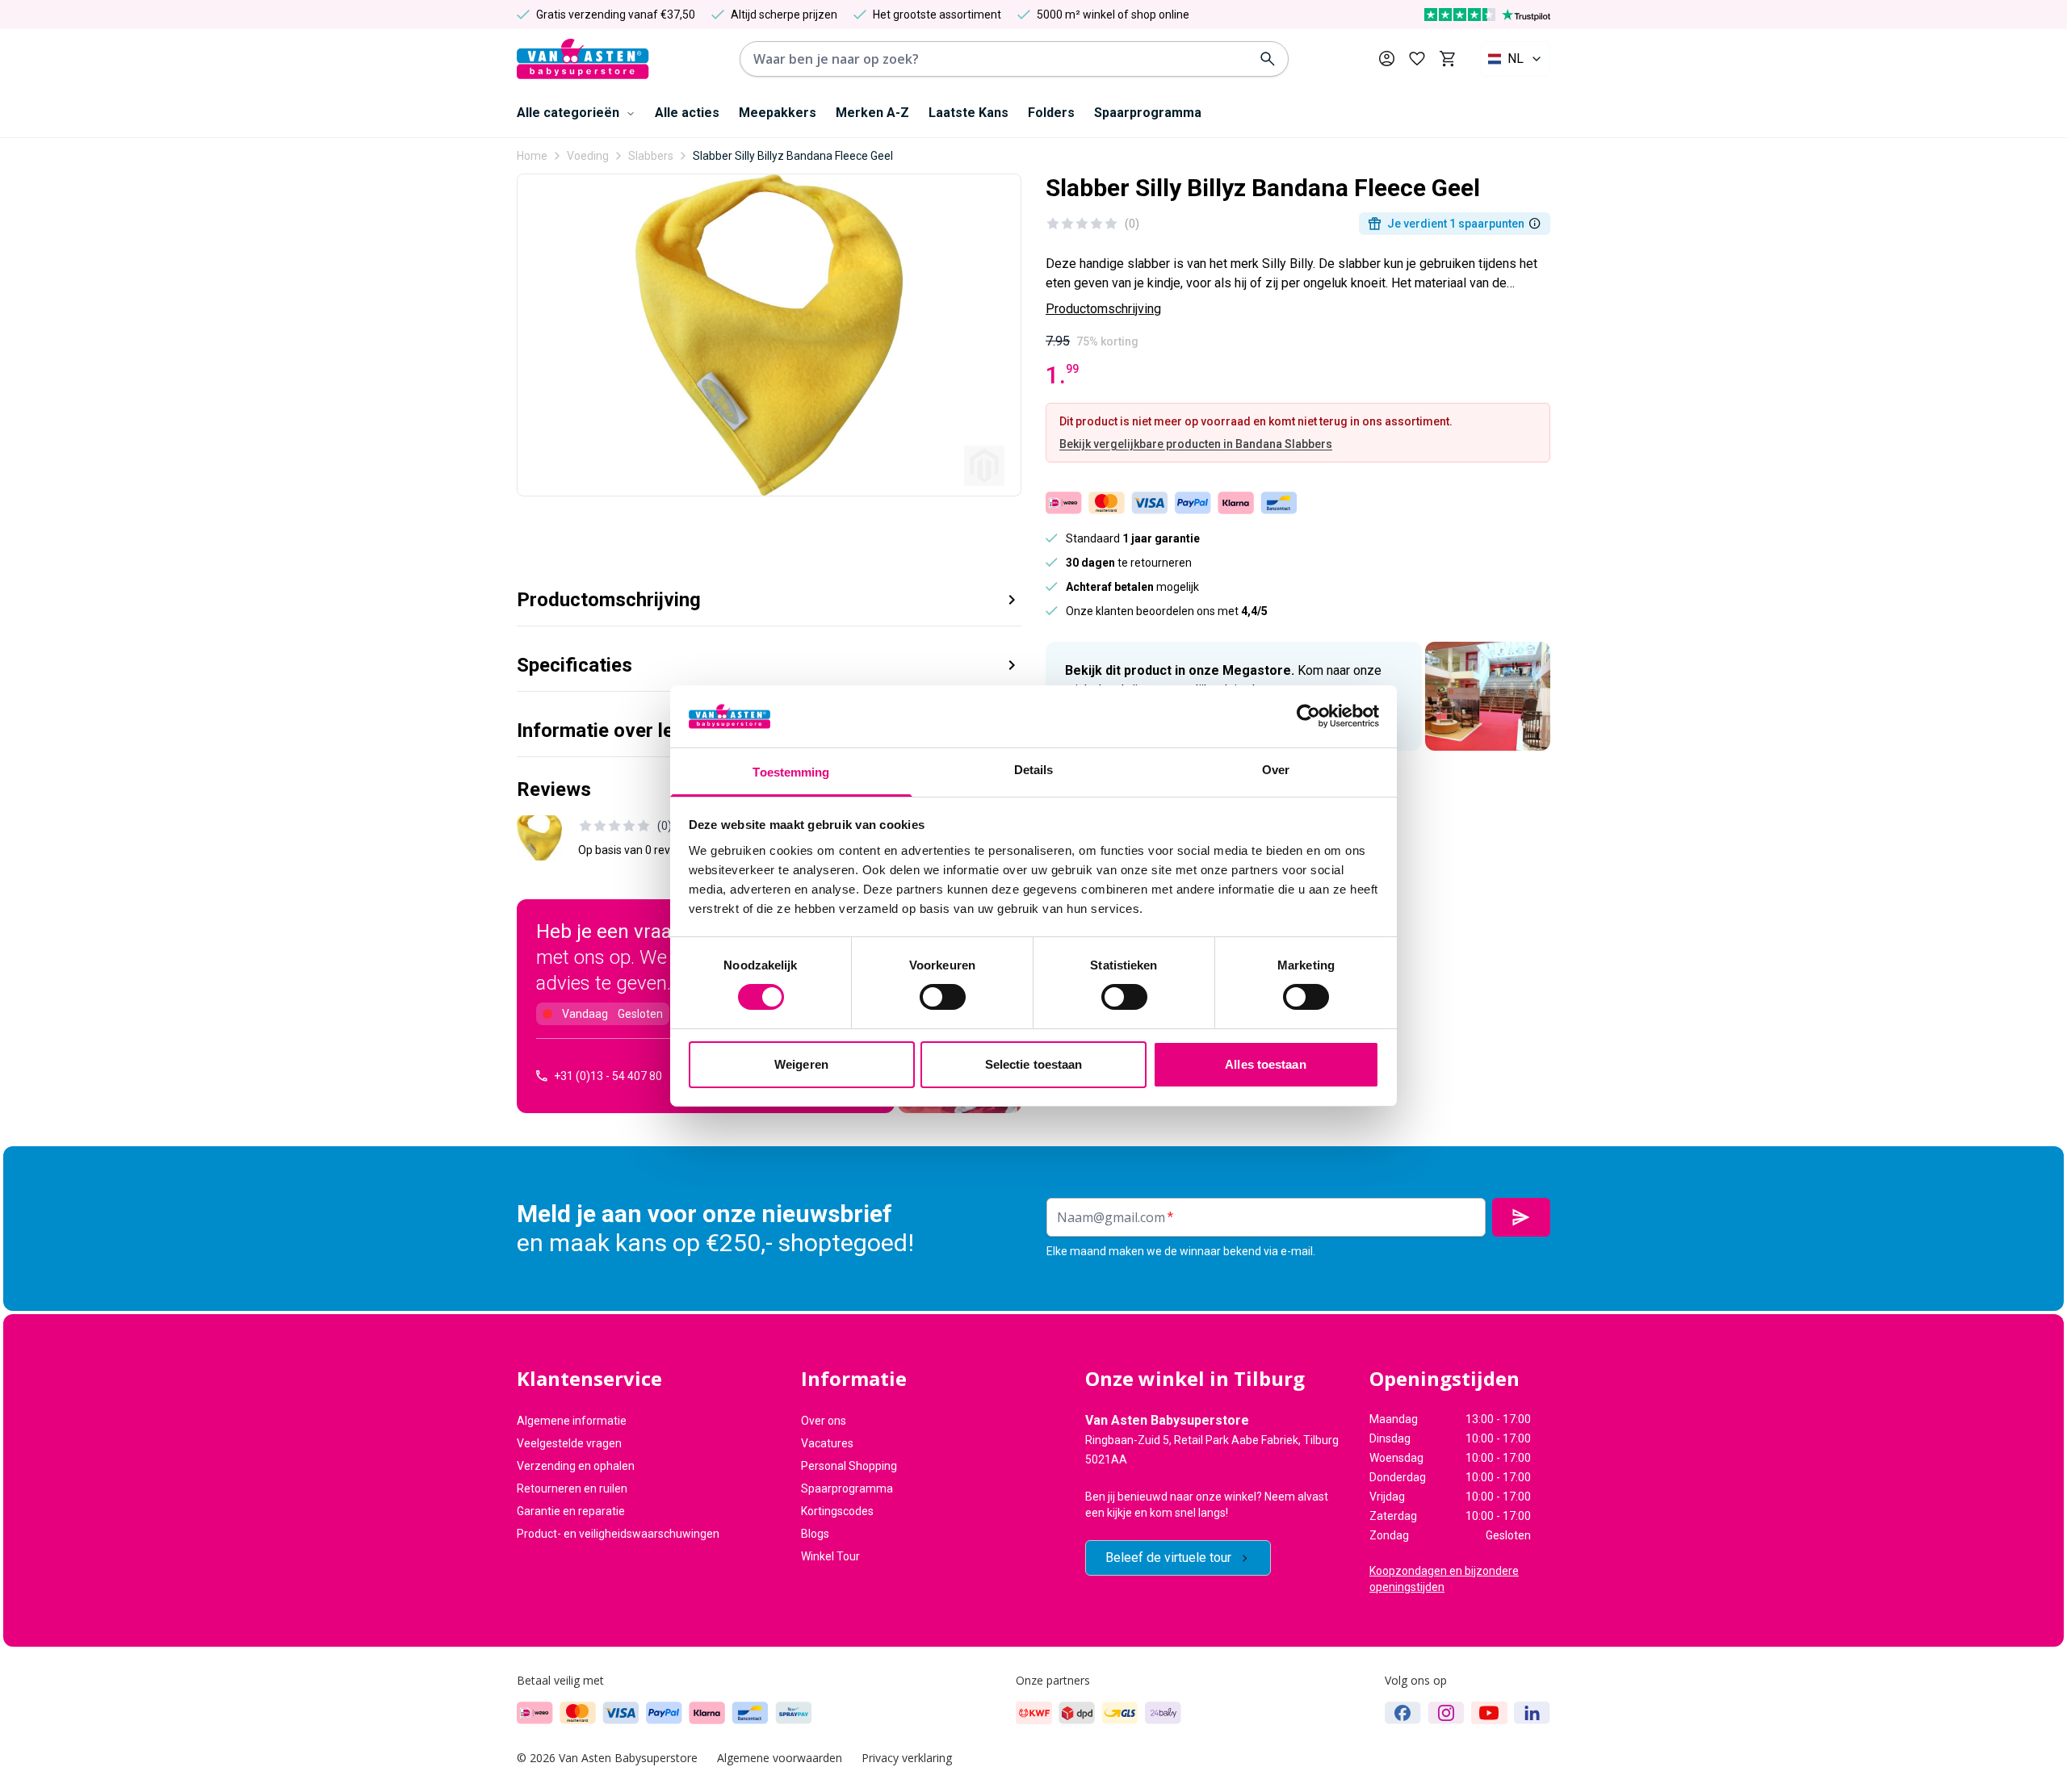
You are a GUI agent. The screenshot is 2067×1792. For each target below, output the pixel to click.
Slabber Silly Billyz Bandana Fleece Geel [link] (793, 156)
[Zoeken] (1268, 59)
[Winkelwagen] (1447, 59)
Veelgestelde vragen (569, 1443)
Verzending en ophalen (576, 1466)
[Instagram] (1446, 1713)
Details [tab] (1034, 770)
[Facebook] (1403, 1713)
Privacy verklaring (907, 1758)
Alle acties (687, 113)
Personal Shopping (849, 1466)
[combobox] (1516, 59)
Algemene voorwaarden (780, 1758)
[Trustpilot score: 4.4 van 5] (1487, 15)
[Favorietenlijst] (1417, 59)
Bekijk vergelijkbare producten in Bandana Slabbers (1196, 444)
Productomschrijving (1103, 309)
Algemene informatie (572, 1421)
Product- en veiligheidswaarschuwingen (618, 1534)
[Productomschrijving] (1535, 224)
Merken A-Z (872, 113)
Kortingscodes (837, 1511)
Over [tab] (1276, 770)
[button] (769, 594)
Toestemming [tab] (791, 772)
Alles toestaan (1265, 1064)
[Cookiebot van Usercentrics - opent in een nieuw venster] (1308, 716)
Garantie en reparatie (571, 1511)
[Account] (1387, 59)
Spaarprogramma (1148, 113)
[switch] (943, 997)
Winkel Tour (830, 1556)
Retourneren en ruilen (572, 1488)
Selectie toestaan (1034, 1064)
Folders (1051, 113)
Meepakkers (778, 113)
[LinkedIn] (1532, 1713)
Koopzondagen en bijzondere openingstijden (1444, 1579)
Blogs (815, 1534)
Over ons (824, 1421)
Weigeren (801, 1064)
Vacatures (827, 1443)
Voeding (588, 156)
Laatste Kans (969, 113)
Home (532, 156)
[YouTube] (1489, 1713)
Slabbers (651, 156)
